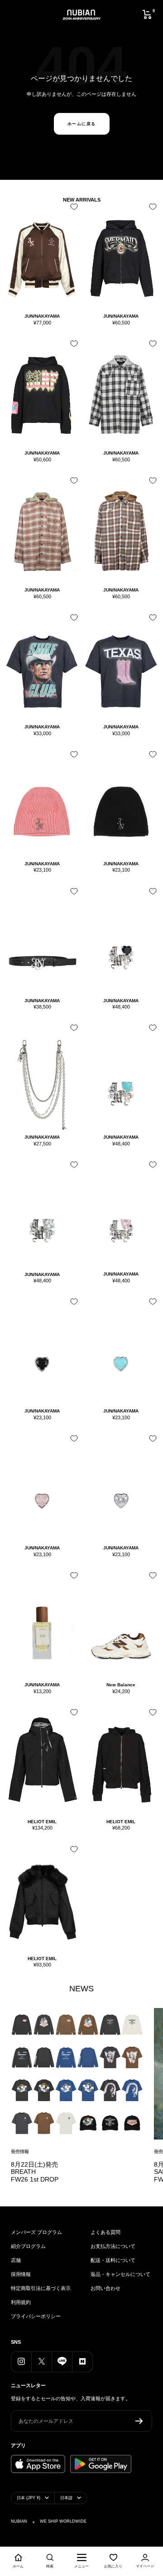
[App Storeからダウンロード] (38, 2464)
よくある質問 (105, 2232)
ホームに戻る (82, 124)
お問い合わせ (105, 2288)
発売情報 (20, 2151)
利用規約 (21, 2302)
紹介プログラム (28, 2246)
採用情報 (21, 2274)
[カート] (147, 14)
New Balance (121, 1685)
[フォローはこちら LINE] (62, 2362)
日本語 (66, 2498)
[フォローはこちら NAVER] (82, 2362)
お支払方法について (113, 2246)
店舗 (16, 2260)
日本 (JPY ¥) (29, 2498)
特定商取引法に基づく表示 (41, 2288)
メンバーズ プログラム (36, 2232)
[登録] (139, 2421)
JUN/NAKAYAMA (42, 316)
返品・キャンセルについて (120, 2274)
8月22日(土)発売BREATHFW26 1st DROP (35, 2172)
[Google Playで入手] (101, 2464)
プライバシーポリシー (36, 2316)
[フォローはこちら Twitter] (41, 2362)
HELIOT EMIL (42, 1822)
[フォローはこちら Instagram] (21, 2362)
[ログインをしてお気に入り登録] (72, 210)
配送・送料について (113, 2260)
